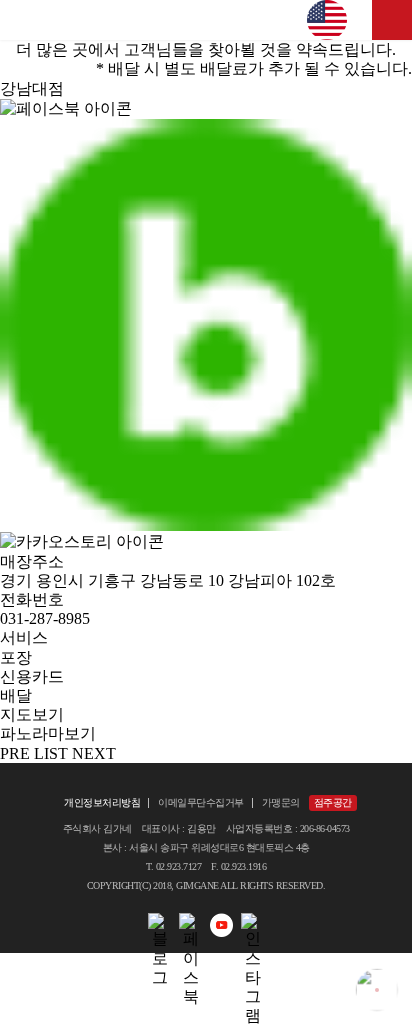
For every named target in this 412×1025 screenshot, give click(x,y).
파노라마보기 (48, 733)
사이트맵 (392, 20)
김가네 (206, 20)
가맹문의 (281, 802)
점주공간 (333, 802)
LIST (51, 753)
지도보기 (32, 714)
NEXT (94, 753)
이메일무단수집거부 (201, 802)
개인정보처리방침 (102, 802)
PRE (15, 753)
